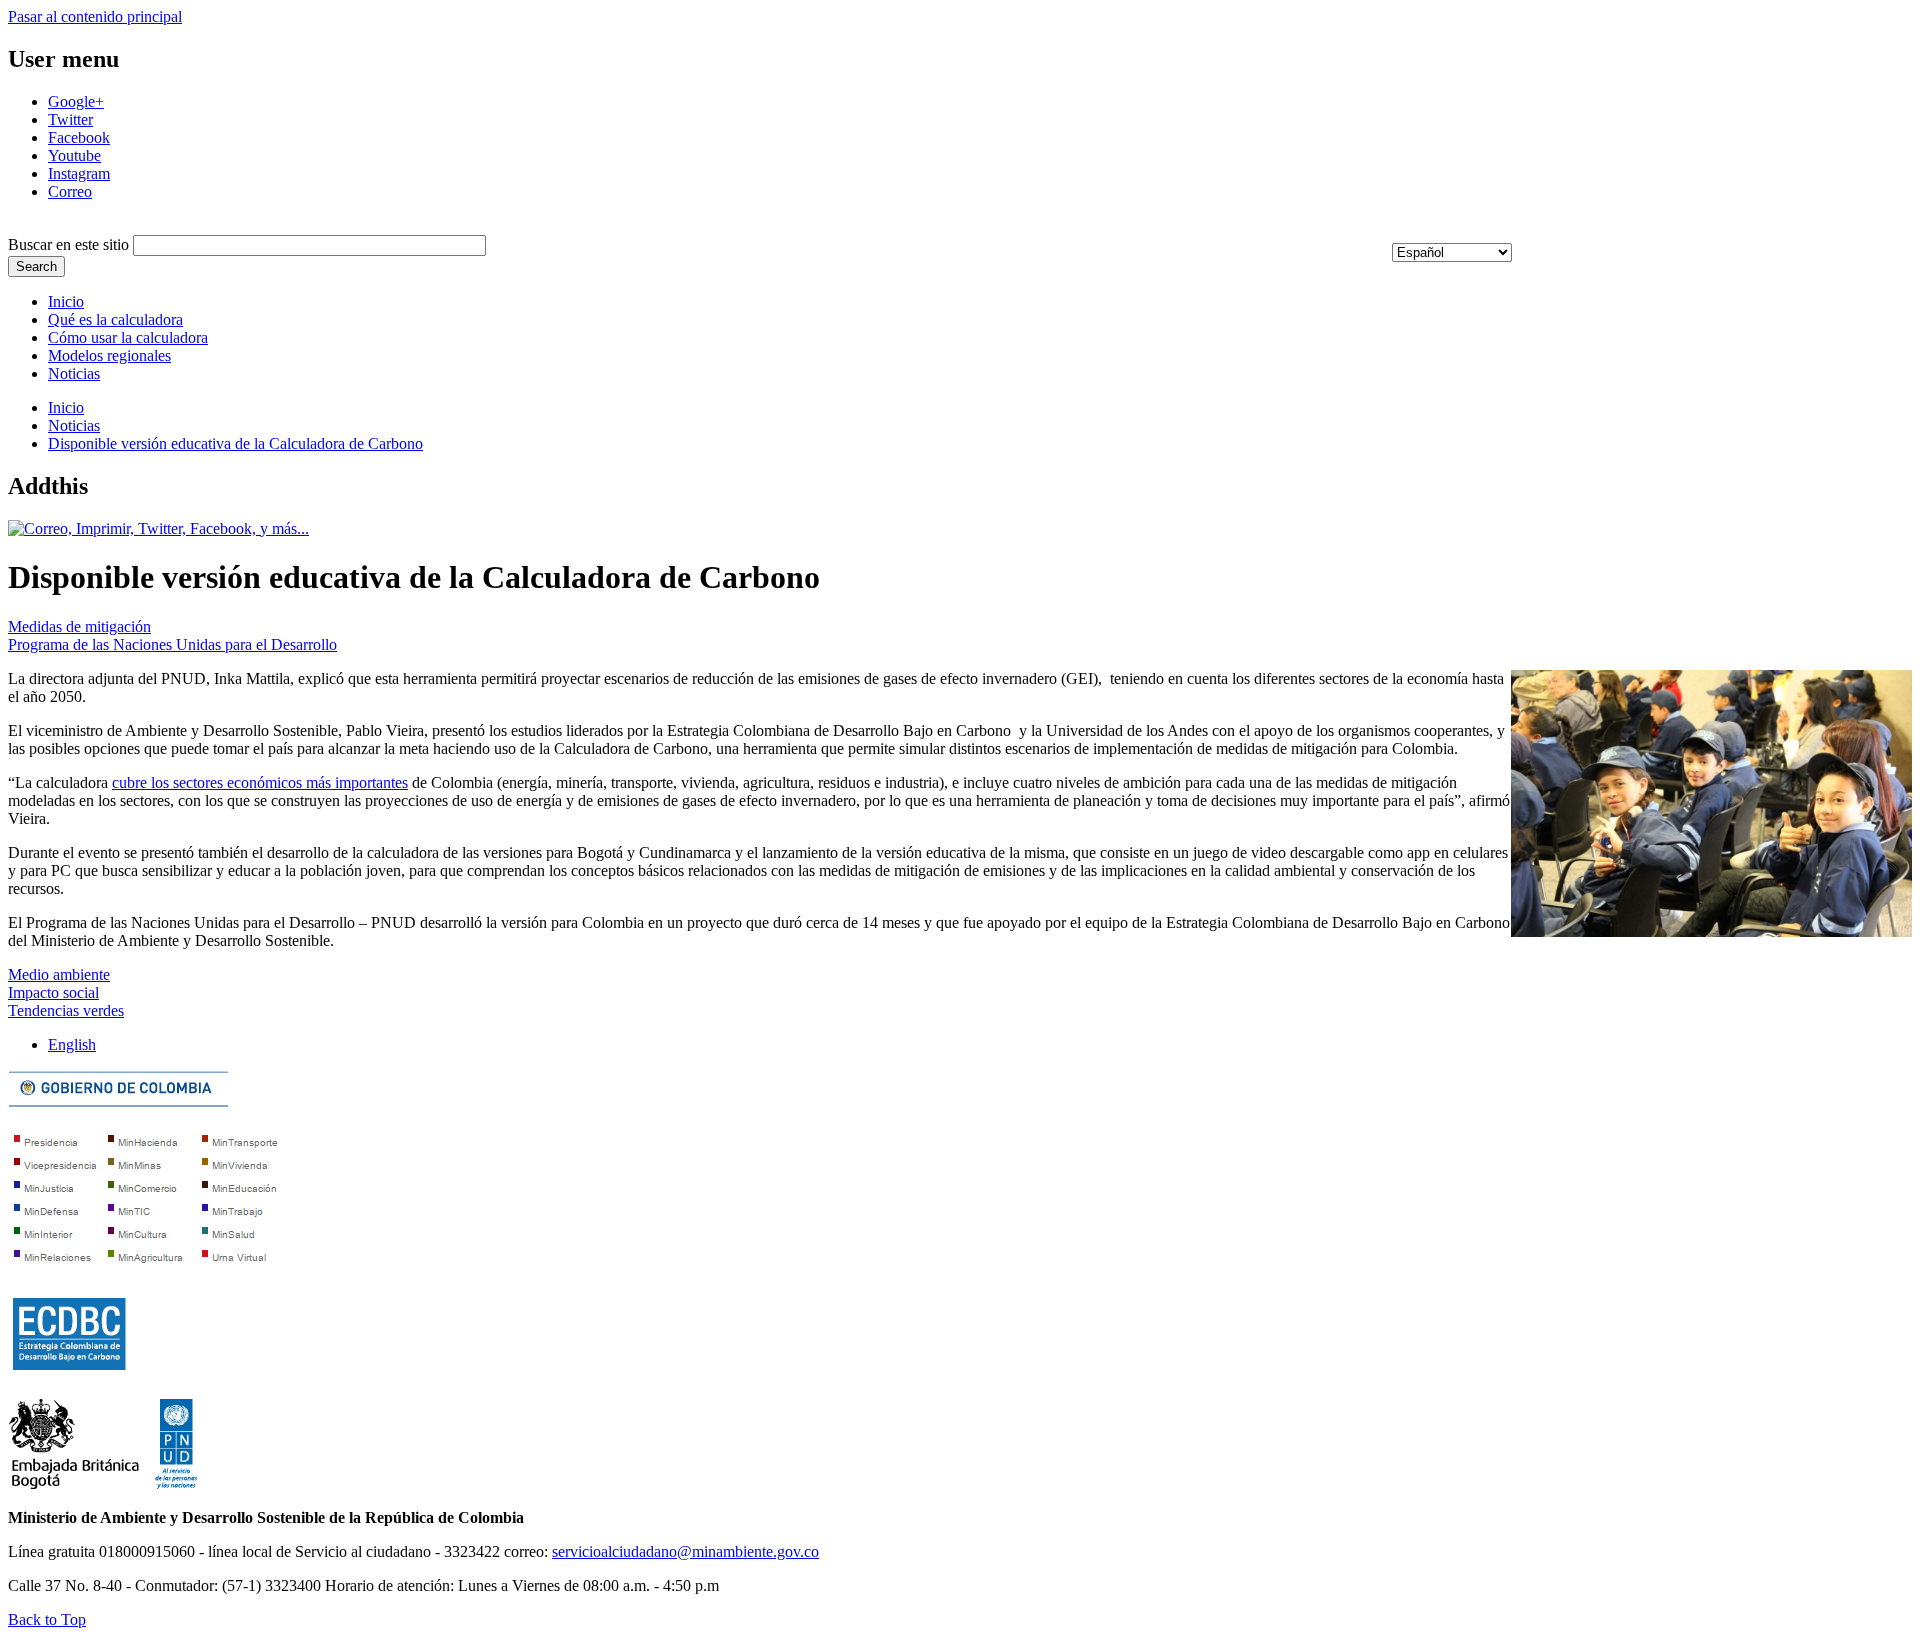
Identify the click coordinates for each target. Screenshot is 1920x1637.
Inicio (66, 301)
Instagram (79, 173)
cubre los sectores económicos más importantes (260, 782)
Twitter (70, 119)
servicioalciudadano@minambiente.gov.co (685, 1551)
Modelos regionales (109, 355)
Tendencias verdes (66, 1010)
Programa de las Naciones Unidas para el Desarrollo (172, 644)
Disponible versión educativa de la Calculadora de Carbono (235, 443)
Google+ (76, 101)
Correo (70, 191)
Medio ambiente (59, 974)
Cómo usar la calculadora (128, 337)
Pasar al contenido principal (95, 16)
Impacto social (53, 992)
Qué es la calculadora (115, 319)
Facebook (79, 137)
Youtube (74, 155)
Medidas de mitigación (79, 626)
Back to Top (47, 1619)
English (72, 1044)
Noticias (74, 373)
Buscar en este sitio (70, 244)
